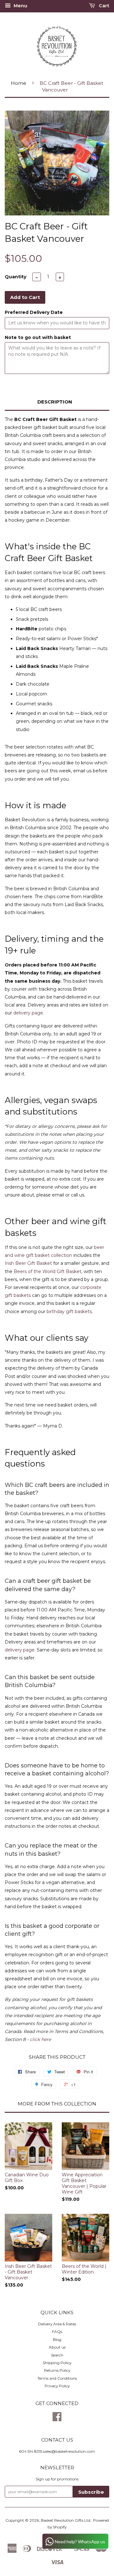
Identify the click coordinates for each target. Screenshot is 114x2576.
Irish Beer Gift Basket (28, 1263)
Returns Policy (57, 2370)
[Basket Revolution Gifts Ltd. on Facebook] (57, 2419)
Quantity (16, 277)
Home (19, 83)
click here (40, 2039)
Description (55, 402)
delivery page (28, 1013)
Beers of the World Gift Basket (47, 1271)
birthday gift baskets (69, 1312)
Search (57, 2355)
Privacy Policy (57, 2386)
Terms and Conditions (57, 2378)
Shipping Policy (57, 2363)
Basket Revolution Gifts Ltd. (66, 2520)
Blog (57, 2339)
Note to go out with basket (38, 337)
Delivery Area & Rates (57, 2324)
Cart (103, 6)
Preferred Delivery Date (34, 312)
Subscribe (91, 2492)
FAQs (57, 2332)
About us (57, 2347)
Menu (20, 6)
